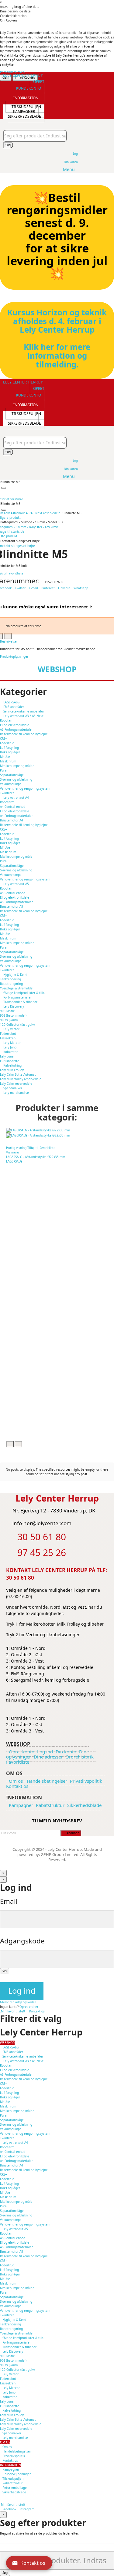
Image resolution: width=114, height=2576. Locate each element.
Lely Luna (7, 1056)
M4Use (5, 757)
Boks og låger (10, 752)
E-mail (34, 588)
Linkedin (64, 588)
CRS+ (3, 739)
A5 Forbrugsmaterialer (16, 902)
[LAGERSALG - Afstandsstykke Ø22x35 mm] (59, 1133)
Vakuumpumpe (11, 784)
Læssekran (8, 1038)
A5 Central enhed (13, 893)
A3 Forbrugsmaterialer (16, 729)
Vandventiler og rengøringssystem (25, 788)
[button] (30, 85)
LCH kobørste (10, 1061)
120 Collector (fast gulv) (17, 1025)
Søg (8, 145)
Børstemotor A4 (12, 820)
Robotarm (7, 720)
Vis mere (12, 1152)
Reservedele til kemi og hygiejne (24, 734)
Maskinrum (8, 761)
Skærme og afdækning (16, 779)
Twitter (20, 588)
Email (9, 1901)
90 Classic (7, 1011)
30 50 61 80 (20, 1578)
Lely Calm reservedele (16, 1084)
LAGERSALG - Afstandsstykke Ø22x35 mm (36, 1157)
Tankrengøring (10, 979)
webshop (57, 669)
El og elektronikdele (15, 725)
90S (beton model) (13, 1015)
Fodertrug (7, 743)
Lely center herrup (23, 75)
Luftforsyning (9, 748)
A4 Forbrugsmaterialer (16, 816)
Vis (5, 1971)
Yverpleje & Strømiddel (17, 988)
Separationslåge (12, 775)
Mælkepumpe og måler (17, 766)
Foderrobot (8, 1034)
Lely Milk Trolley (12, 1070)
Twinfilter (7, 793)
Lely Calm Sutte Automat (18, 1074)
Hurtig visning (17, 1148)
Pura (3, 770)
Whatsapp (81, 588)
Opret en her (29, 2007)
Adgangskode (22, 1941)
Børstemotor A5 (12, 906)
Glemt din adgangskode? (18, 2002)
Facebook (9, 2509)
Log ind (22, 1991)
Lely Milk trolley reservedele (21, 1079)
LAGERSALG (14, 1161)
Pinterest (48, 588)
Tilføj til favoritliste (41, 1148)
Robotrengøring (11, 984)
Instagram (27, 2509)
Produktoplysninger (14, 656)
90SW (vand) (9, 1020)
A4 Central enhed (13, 807)
